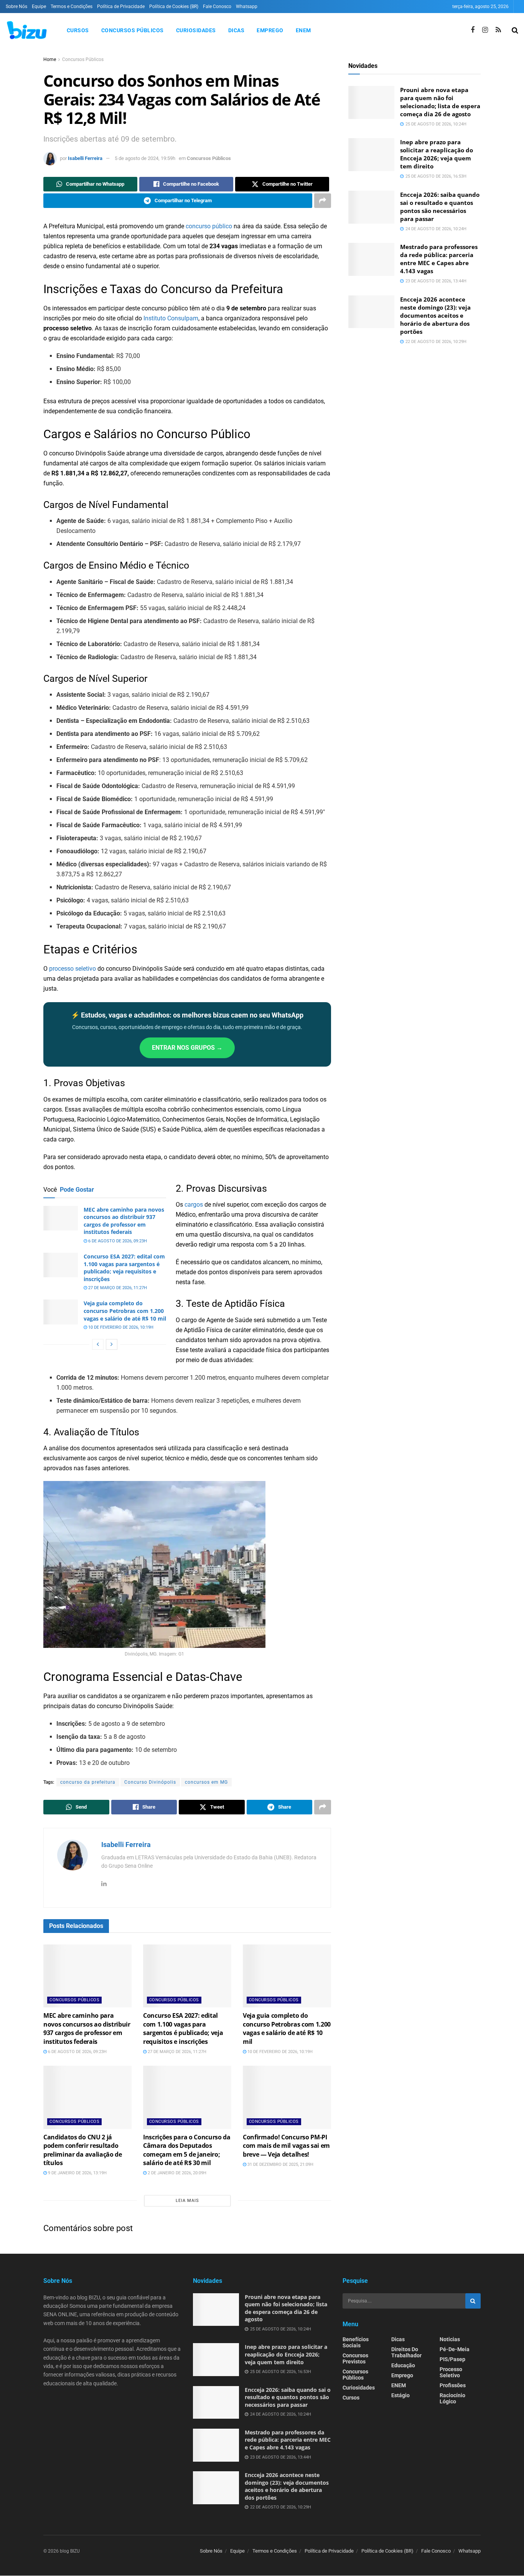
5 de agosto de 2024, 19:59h (145, 158)
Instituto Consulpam (171, 318)
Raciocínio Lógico (452, 2398)
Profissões (453, 2385)
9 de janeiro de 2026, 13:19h (77, 2173)
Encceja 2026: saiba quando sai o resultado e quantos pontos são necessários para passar (440, 207)
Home (50, 59)
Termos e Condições (72, 7)
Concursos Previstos (355, 2358)
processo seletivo (73, 969)
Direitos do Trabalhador (406, 2352)
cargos (194, 1205)
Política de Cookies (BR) (174, 7)
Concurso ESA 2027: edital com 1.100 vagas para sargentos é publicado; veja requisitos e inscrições (124, 1268)
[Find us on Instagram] (485, 30)
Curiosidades (196, 30)
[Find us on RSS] (498, 30)
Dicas (236, 30)
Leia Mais (187, 2201)
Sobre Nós (16, 7)
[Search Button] (515, 30)
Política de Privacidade (121, 7)
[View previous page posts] (98, 1344)
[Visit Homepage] (26, 30)
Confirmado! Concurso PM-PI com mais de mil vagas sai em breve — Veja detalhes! (286, 2146)
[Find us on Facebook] (473, 30)
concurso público (209, 226)
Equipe (39, 7)
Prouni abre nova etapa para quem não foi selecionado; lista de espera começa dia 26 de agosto (440, 102)
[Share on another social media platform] (323, 201)
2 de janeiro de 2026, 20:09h (176, 2173)
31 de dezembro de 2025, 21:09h (280, 2165)
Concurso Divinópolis (150, 1782)
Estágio (400, 2395)
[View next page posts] (112, 1344)
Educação (403, 2365)
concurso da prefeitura (88, 1782)
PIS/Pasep (452, 2359)
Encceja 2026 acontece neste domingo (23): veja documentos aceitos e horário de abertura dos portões (435, 315)
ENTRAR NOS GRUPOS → (187, 1048)
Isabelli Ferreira (85, 158)
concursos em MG (206, 1782)
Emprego (270, 30)
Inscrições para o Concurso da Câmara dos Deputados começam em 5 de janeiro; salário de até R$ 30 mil (187, 2150)
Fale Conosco (217, 7)
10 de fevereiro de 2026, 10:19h (120, 1327)
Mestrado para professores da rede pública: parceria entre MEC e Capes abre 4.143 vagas (439, 259)
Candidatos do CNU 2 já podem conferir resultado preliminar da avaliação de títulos (83, 2150)
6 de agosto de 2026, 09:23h (117, 1241)
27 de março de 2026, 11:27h (117, 1288)
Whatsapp (247, 7)
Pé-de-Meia (455, 2349)
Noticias (450, 2339)
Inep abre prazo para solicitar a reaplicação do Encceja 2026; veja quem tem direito (437, 154)
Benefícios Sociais (356, 2342)
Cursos (78, 30)
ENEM (303, 30)
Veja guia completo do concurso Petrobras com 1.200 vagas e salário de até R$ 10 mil (125, 1311)
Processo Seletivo (451, 2372)
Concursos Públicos (133, 30)
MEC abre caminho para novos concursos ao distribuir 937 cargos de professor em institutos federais (124, 1221)
